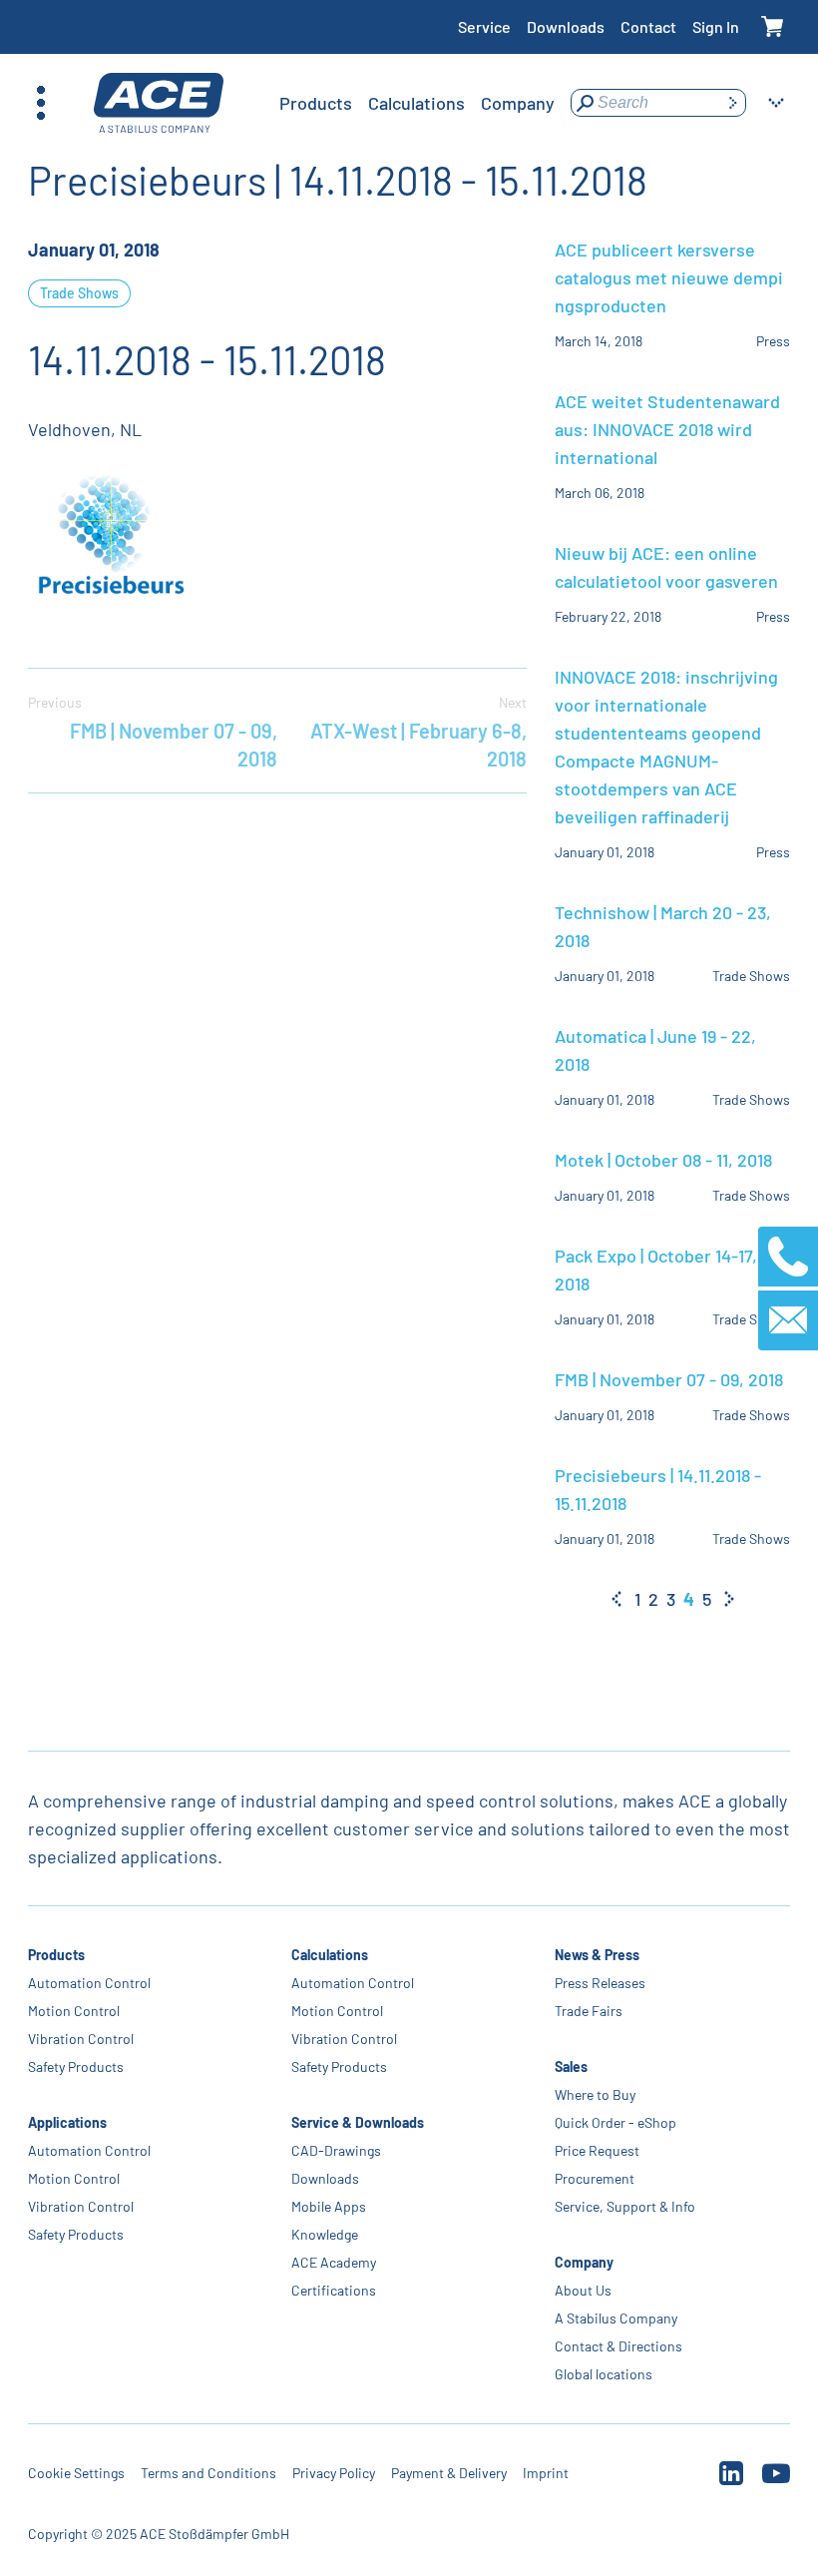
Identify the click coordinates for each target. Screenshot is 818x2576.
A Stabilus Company (616, 2318)
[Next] (729, 1599)
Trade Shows (79, 293)
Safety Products (76, 2066)
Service (484, 26)
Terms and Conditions (208, 2473)
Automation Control (89, 1983)
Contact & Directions (618, 2346)
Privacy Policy (334, 2473)
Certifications (334, 2290)
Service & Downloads (358, 2122)
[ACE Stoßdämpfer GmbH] (159, 103)
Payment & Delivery (449, 2473)
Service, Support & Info (625, 2206)
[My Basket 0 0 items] (773, 27)
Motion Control (74, 2011)
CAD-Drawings (336, 2150)
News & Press (597, 1955)
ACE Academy (334, 2262)
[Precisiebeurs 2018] (128, 538)
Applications (67, 2122)
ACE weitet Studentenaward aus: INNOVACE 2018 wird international (667, 429)
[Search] (732, 103)
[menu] (417, 103)
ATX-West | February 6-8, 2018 (418, 732)
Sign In (716, 26)
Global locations (604, 2374)
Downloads (566, 26)
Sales (571, 2066)
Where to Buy (595, 2094)
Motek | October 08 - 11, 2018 (663, 1160)
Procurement (595, 2178)
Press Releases (600, 1983)
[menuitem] (316, 103)
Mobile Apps (329, 2206)
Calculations (330, 1955)
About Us (583, 2290)
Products (56, 1955)
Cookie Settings (76, 2473)
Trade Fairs (589, 2011)
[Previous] (616, 1599)
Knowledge (325, 2234)
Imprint (546, 2473)
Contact (648, 26)
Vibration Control (81, 2039)
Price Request (597, 2150)
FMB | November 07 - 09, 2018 (153, 732)
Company (584, 2262)
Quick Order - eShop (615, 2122)
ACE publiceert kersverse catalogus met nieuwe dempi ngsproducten (669, 277)
